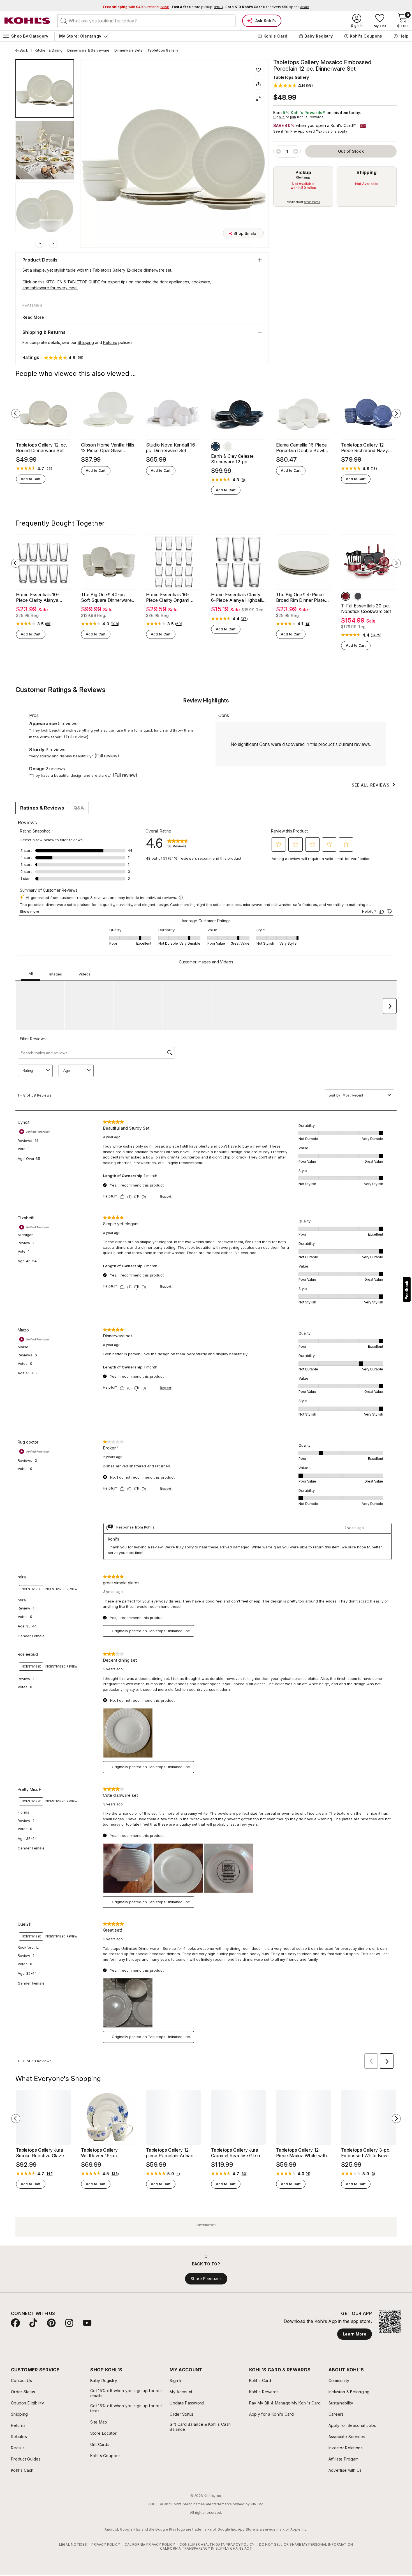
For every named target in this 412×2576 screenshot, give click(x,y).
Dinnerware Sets (129, 50)
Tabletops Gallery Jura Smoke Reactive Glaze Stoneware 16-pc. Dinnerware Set (40, 2153)
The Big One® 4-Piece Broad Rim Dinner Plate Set (300, 597)
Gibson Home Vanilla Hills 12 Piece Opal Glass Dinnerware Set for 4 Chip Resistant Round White (108, 448)
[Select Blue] (216, 447)
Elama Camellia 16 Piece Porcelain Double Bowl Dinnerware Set (301, 448)
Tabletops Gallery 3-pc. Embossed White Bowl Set (366, 2153)
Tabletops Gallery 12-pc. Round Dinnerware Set (42, 448)
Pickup (303, 172)
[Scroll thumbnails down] (53, 243)
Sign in (279, 117)
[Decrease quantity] (278, 151)
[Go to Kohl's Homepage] (27, 21)
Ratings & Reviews (42, 808)
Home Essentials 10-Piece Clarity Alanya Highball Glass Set (38, 597)
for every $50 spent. (267, 7)
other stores (312, 202)
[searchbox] (146, 21)
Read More (33, 317)
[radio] (303, 187)
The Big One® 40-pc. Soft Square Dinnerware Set (106, 597)
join (293, 117)
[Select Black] (358, 596)
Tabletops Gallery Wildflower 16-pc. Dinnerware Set (99, 2153)
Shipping (367, 172)
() (49, 469)
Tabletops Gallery (163, 50)
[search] (64, 20)
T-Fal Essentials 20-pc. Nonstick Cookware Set (366, 609)
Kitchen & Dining (49, 50)
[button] (293, 85)
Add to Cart (31, 479)
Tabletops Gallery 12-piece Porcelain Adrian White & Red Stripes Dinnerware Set (170, 2153)
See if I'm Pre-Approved (294, 131)
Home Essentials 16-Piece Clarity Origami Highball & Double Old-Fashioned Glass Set (170, 597)
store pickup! (197, 7)
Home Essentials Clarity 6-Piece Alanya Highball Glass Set (236, 597)
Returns (110, 342)
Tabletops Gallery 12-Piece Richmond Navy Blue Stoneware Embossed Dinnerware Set (365, 448)
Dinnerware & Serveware (88, 50)
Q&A (79, 808)
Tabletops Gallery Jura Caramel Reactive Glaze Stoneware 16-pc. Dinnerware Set (236, 2153)
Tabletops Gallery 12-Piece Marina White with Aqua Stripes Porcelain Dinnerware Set (301, 2153)
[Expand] (258, 99)
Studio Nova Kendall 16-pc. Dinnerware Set (172, 448)
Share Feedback (206, 2279)
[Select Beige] (228, 447)
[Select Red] (346, 596)
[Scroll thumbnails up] (40, 243)
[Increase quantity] (296, 151)
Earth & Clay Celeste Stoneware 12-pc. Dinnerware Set (232, 459)
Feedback (407, 1290)
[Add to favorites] (258, 70)
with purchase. (136, 7)
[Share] (258, 84)
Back (26, 50)
